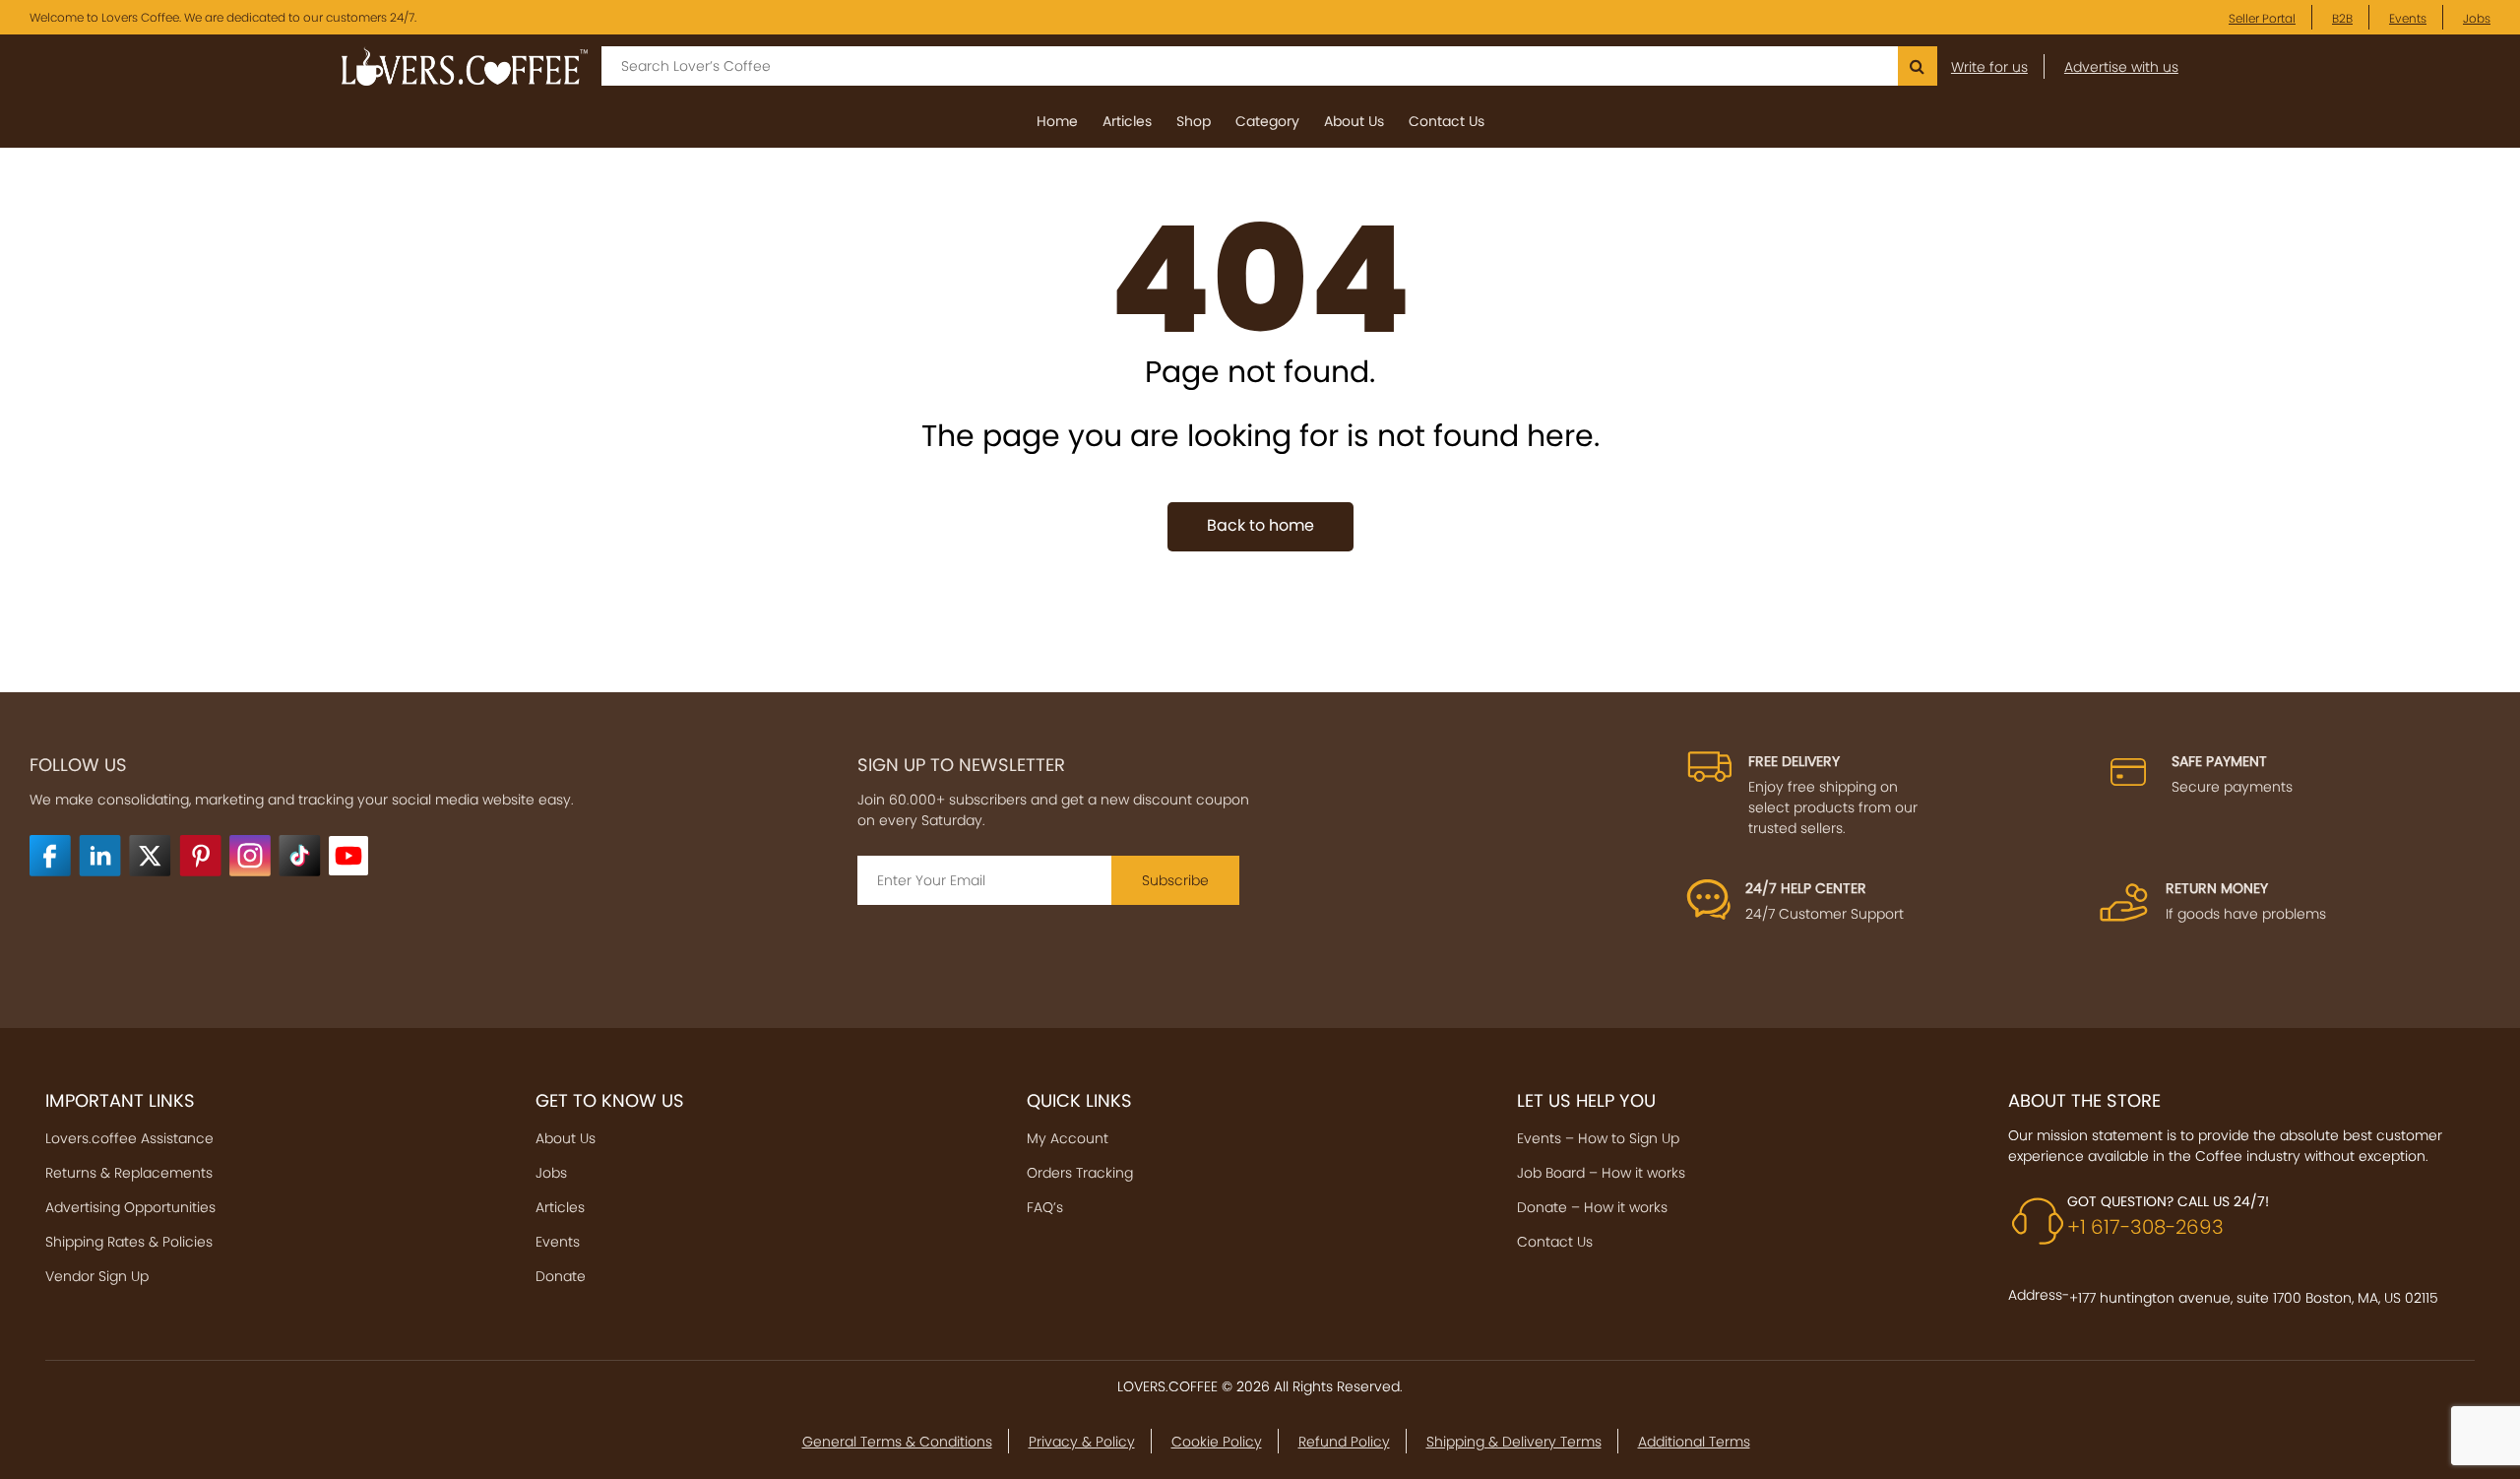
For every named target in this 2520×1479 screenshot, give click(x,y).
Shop (1194, 121)
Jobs (2477, 19)
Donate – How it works (1592, 1207)
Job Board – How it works (1601, 1173)
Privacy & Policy (1082, 1442)
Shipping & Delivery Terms (1514, 1442)
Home (1057, 121)
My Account (1068, 1138)
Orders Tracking (1080, 1173)
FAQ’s (1045, 1207)
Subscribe (1175, 880)
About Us (1354, 121)
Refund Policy (1344, 1442)
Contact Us (1447, 121)
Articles (1127, 121)
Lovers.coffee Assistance (129, 1138)
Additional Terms (1694, 1442)
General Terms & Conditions (897, 1442)
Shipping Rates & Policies (129, 1242)
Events (2408, 19)
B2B (2342, 19)
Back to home (1260, 525)
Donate (561, 1276)
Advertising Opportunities (130, 1207)
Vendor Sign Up (97, 1276)
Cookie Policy (1217, 1442)
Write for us (1989, 67)
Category (1267, 121)
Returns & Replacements (129, 1173)
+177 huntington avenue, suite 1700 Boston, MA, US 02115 (2254, 1298)
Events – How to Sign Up (1598, 1138)
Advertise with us (2121, 67)
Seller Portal (2262, 19)
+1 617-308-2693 (2145, 1227)
